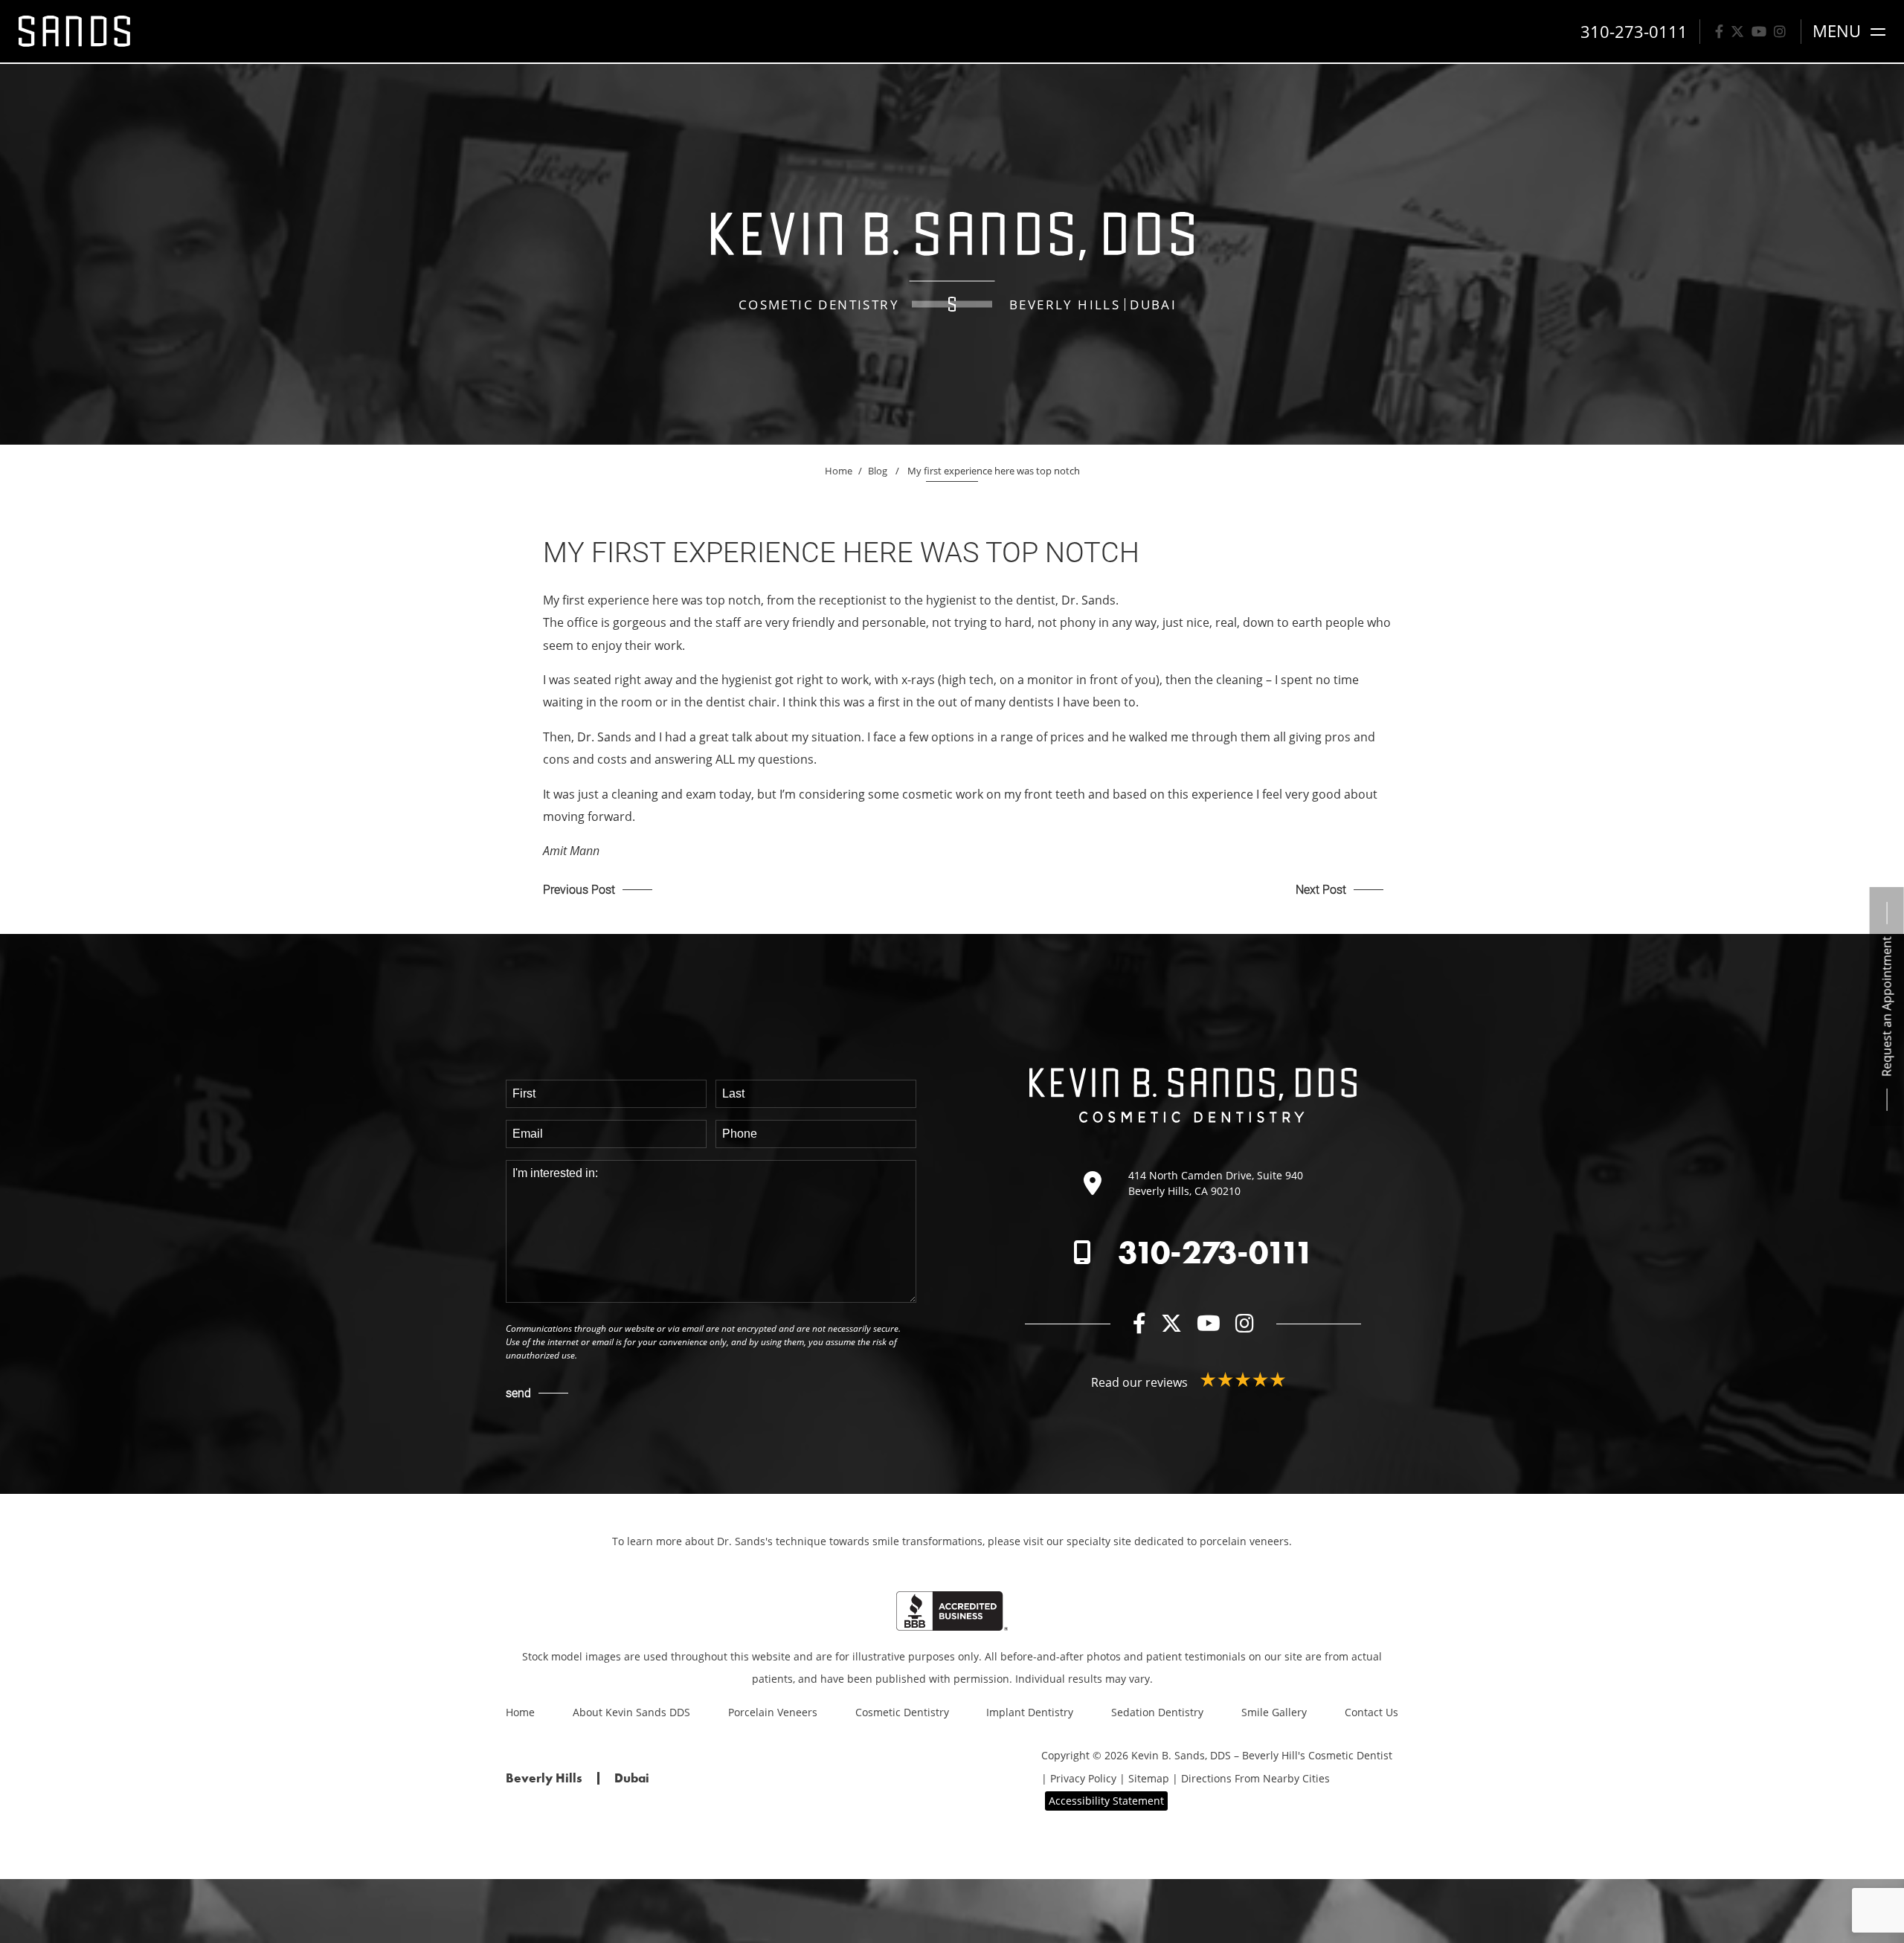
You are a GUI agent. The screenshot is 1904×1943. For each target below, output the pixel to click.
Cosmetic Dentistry (902, 1712)
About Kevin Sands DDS (631, 1712)
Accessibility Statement (1106, 1801)
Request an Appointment (1887, 1006)
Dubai (1153, 304)
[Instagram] (1780, 31)
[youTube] (1759, 31)
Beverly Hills (1065, 304)
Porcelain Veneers (773, 1712)
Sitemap (1149, 1778)
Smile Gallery (1274, 1712)
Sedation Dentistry (1157, 1712)
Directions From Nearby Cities (1255, 1778)
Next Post (1321, 889)
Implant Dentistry (1030, 1712)
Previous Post (579, 889)
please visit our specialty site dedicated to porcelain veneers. (1140, 1541)
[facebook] (1719, 31)
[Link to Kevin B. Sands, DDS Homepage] (74, 31)
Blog (878, 471)
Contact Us (1371, 1712)
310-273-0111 (1216, 1252)
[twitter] (1737, 31)
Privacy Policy (1083, 1778)
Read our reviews (1141, 1382)
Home (839, 471)
